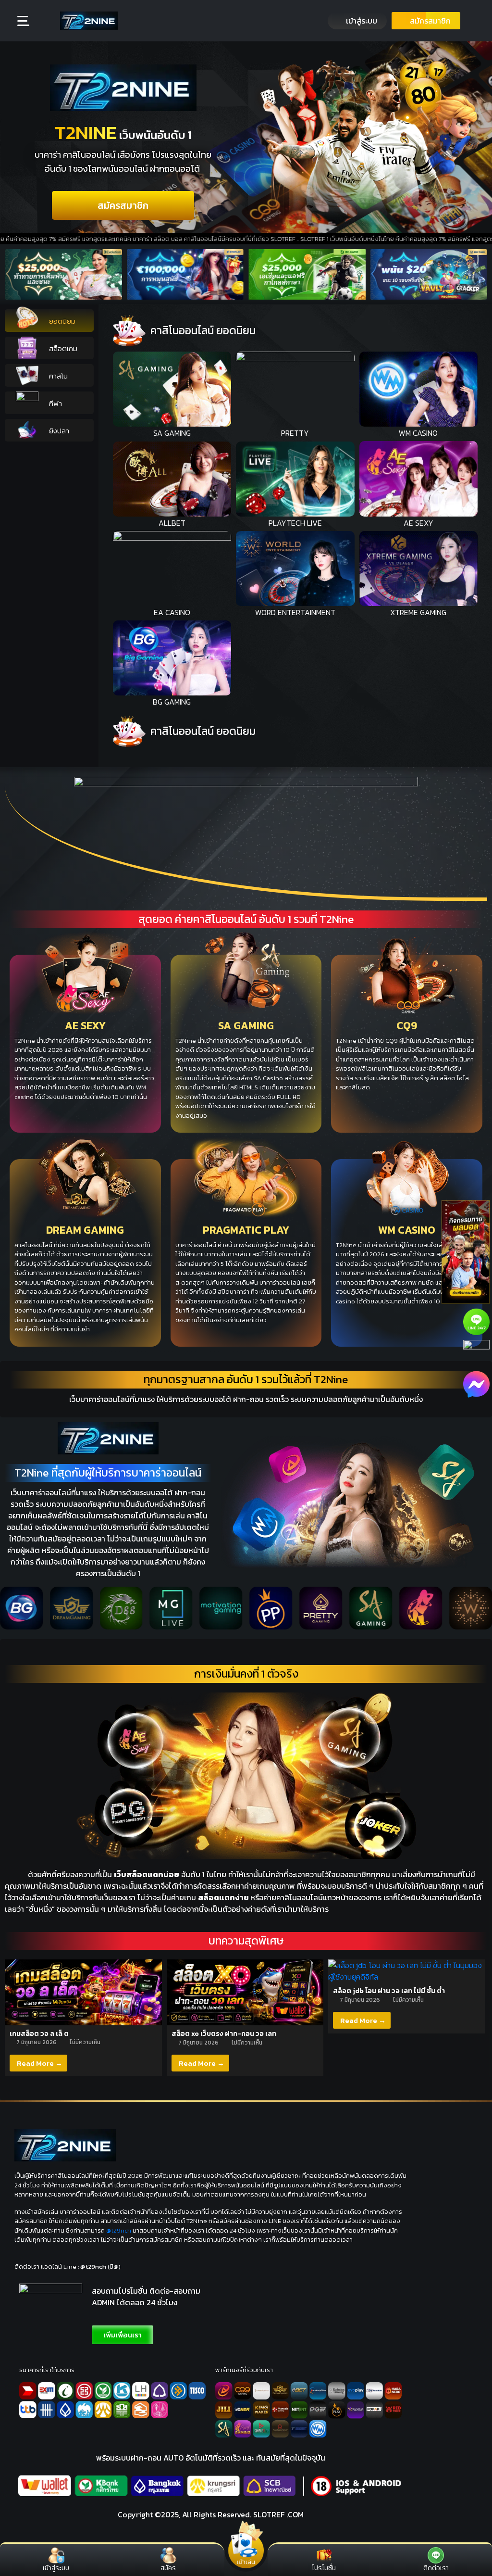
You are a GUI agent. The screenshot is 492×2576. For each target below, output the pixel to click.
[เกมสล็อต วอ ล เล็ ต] (83, 1991)
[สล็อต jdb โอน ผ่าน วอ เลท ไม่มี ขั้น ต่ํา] (407, 1970)
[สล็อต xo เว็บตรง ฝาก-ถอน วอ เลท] (245, 1991)
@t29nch (119, 2230)
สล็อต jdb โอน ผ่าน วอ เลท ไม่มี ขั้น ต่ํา (389, 1991)
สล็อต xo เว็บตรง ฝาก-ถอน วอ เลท (224, 2034)
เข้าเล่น (246, 2561)
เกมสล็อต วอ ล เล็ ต (39, 2034)
